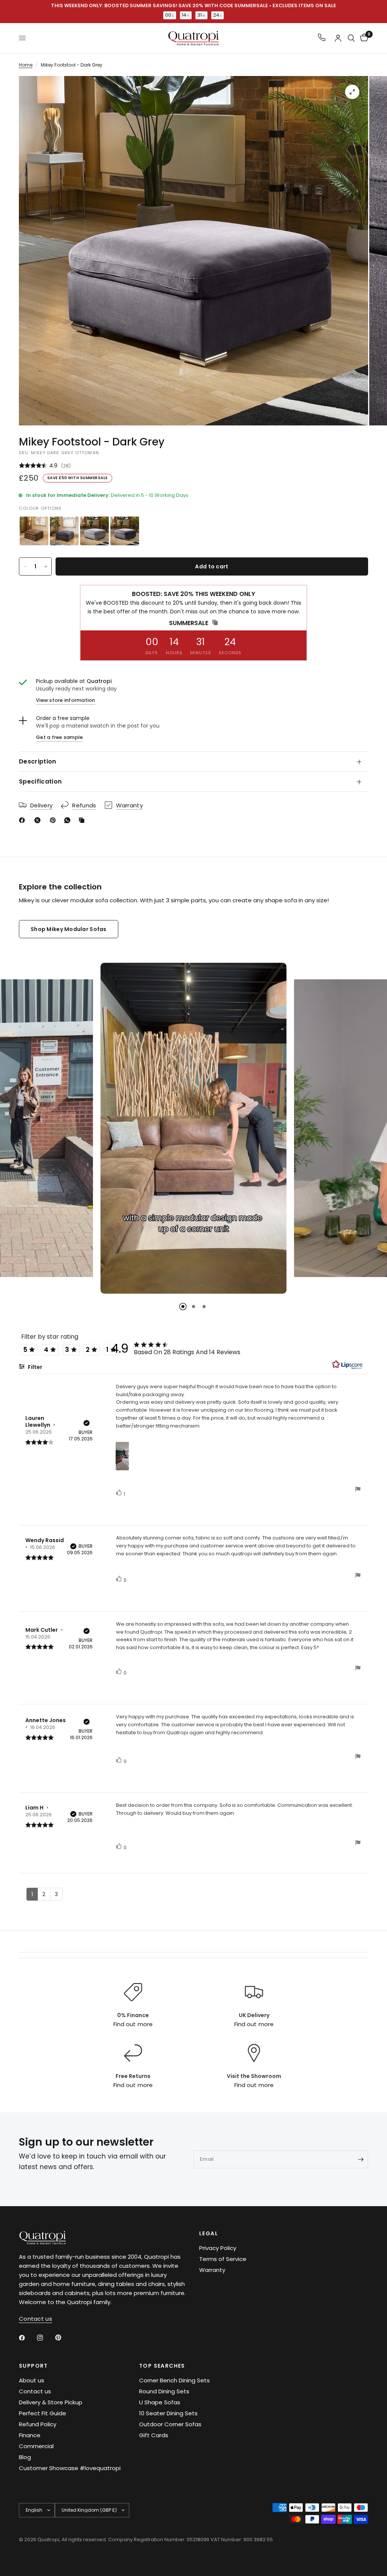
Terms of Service (223, 2259)
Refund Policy (38, 2424)
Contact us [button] (36, 2319)
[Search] (351, 38)
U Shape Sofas (160, 2402)
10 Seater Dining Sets (168, 2413)
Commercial (36, 2446)
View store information (66, 700)
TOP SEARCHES (162, 2366)
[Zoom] (352, 92)
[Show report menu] (358, 1490)
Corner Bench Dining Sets (174, 2380)
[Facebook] (23, 820)
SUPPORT (33, 2366)
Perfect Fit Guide (43, 2413)
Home (26, 65)
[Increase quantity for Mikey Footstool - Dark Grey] (46, 566)
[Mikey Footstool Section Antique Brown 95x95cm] (34, 531)
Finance (30, 2435)
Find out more (133, 2024)
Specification (40, 781)
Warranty (212, 2270)
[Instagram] (45, 2338)
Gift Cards (154, 2435)
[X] (39, 820)
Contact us (35, 2391)
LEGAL (209, 2233)
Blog (25, 2457)
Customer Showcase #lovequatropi (70, 2468)
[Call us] (322, 38)
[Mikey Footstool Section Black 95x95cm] (64, 531)
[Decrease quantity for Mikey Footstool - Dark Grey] (25, 566)
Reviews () (193, 466)
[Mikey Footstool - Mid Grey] (94, 531)
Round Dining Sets (164, 2391)
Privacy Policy (218, 2248)
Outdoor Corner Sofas (170, 2424)
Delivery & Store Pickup (51, 2402)
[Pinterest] (54, 820)
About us (32, 2380)
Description (38, 761)
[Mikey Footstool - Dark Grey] (125, 531)
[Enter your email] (361, 2159)
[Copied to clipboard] (83, 820)
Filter (35, 1367)
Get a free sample (59, 737)
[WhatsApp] (69, 820)
